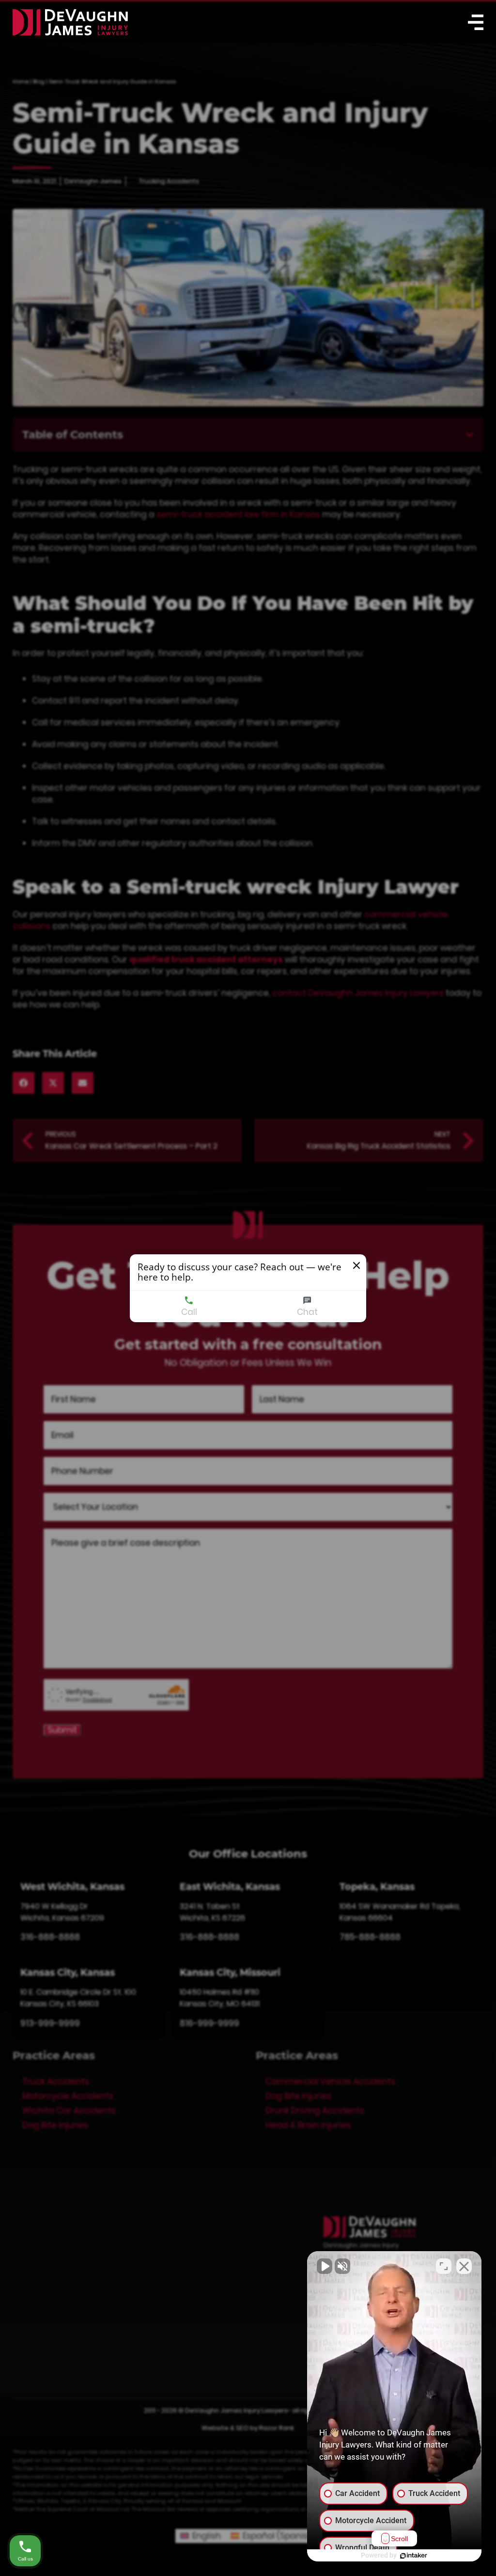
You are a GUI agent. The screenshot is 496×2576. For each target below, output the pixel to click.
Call (189, 1312)
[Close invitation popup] (356, 1265)
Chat (307, 1312)
